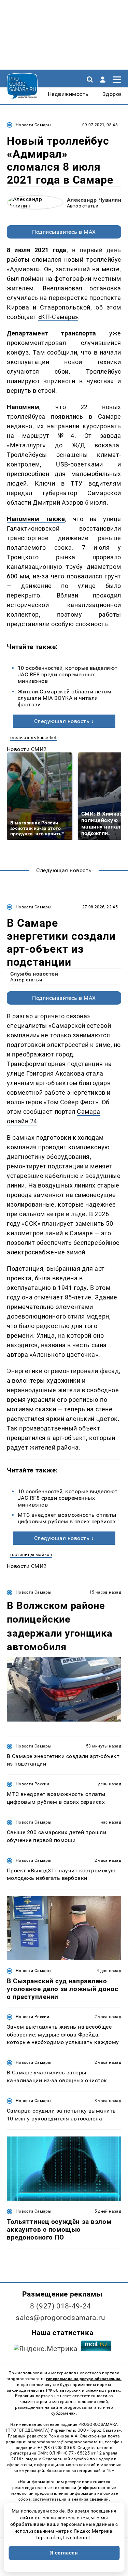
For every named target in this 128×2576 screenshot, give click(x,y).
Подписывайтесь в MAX (64, 232)
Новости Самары (33, 125)
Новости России (32, 1784)
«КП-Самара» (58, 317)
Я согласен (64, 2553)
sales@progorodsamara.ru (60, 2318)
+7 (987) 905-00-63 (56, 2448)
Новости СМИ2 (27, 749)
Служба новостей (34, 974)
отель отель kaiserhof (33, 738)
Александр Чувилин (94, 200)
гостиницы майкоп (31, 1555)
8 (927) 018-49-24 (61, 2306)
